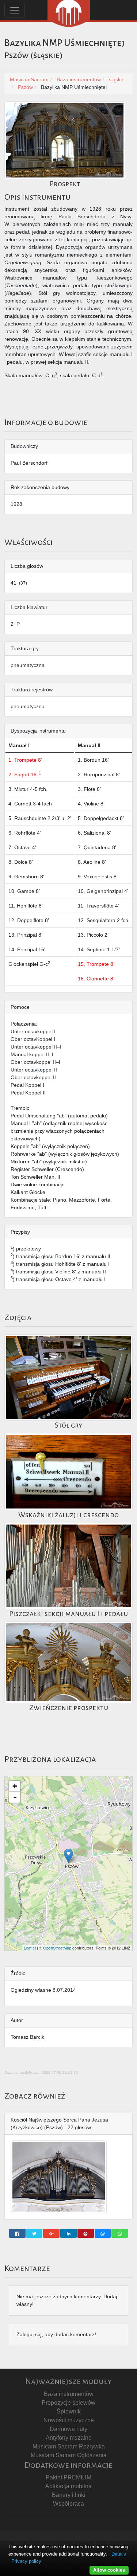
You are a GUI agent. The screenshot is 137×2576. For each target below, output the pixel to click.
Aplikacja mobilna (68, 2486)
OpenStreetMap (57, 1948)
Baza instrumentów (69, 2394)
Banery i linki (69, 2495)
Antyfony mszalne (69, 2438)
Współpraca (68, 2504)
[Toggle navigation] (15, 10)
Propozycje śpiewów (68, 2403)
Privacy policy (26, 2561)
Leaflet (30, 1948)
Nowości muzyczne (69, 2420)
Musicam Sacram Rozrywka (69, 2446)
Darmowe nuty (68, 2429)
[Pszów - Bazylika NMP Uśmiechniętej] (68, 1856)
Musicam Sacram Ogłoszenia (69, 2455)
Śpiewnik (69, 2411)
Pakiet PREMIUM (68, 2477)
